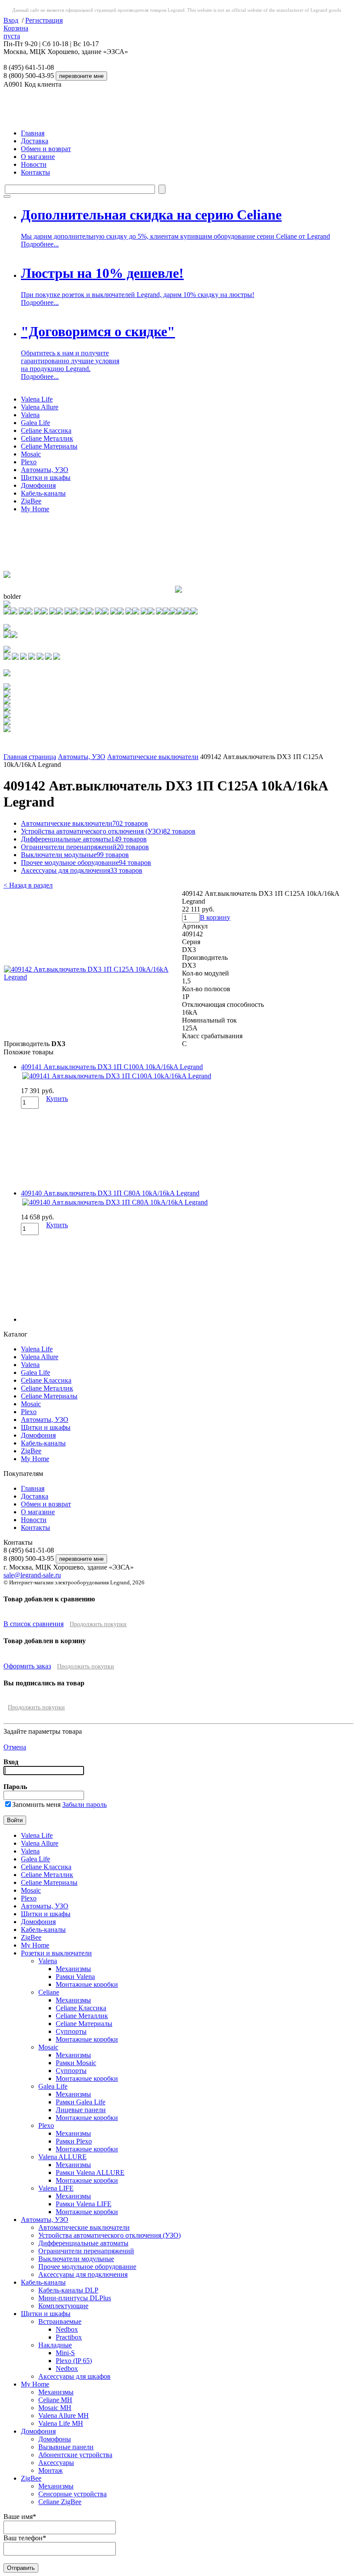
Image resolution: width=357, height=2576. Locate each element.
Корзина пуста (16, 32)
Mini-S (65, 2353)
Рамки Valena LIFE (84, 2204)
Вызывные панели (66, 2447)
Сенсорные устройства (72, 2494)
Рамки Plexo (74, 2141)
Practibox (69, 2337)
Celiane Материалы (49, 446)
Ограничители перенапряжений (85, 847)
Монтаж (51, 2470)
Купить (57, 1099)
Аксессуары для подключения (82, 870)
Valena (30, 415)
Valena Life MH (61, 2423)
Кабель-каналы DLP (68, 2290)
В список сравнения (34, 1624)
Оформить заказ (27, 1666)
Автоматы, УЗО (45, 470)
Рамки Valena (75, 1977)
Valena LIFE (56, 2188)
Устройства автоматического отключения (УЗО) (108, 831)
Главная (33, 133)
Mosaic (31, 454)
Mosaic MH (55, 2408)
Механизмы (73, 1969)
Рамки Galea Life (81, 2102)
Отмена (15, 1747)
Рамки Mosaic (76, 2063)
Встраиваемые (60, 2321)
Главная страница (30, 757)
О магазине (38, 157)
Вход (11, 20)
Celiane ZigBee (60, 2502)
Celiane (49, 1992)
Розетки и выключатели (56, 1953)
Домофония (38, 485)
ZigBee (31, 501)
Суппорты (71, 2031)
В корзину (215, 917)
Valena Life (37, 399)
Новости (34, 164)
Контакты (35, 172)
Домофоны (55, 2439)
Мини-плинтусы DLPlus (75, 2298)
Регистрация (44, 20)
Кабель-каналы (43, 493)
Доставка (35, 141)
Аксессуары (56, 2463)
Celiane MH (55, 2400)
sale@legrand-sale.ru (32, 1575)
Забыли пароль (84, 1805)
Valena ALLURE (62, 2157)
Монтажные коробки (87, 1984)
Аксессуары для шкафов (74, 2376)
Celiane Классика (46, 430)
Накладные (55, 2345)
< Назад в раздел (28, 885)
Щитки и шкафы (46, 478)
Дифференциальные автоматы (84, 839)
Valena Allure (40, 407)
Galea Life (35, 423)
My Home (35, 509)
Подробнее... (40, 244)
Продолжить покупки (98, 1624)
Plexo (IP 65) (74, 2361)
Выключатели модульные (75, 855)
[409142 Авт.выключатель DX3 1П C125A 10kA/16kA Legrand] (93, 977)
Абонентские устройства (75, 2455)
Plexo (29, 462)
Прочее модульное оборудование (86, 863)
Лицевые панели (81, 2110)
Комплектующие (63, 2306)
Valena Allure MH (64, 2416)
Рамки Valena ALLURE (90, 2173)
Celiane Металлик (47, 438)
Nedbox (67, 2329)
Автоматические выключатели (153, 757)
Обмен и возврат (46, 149)
